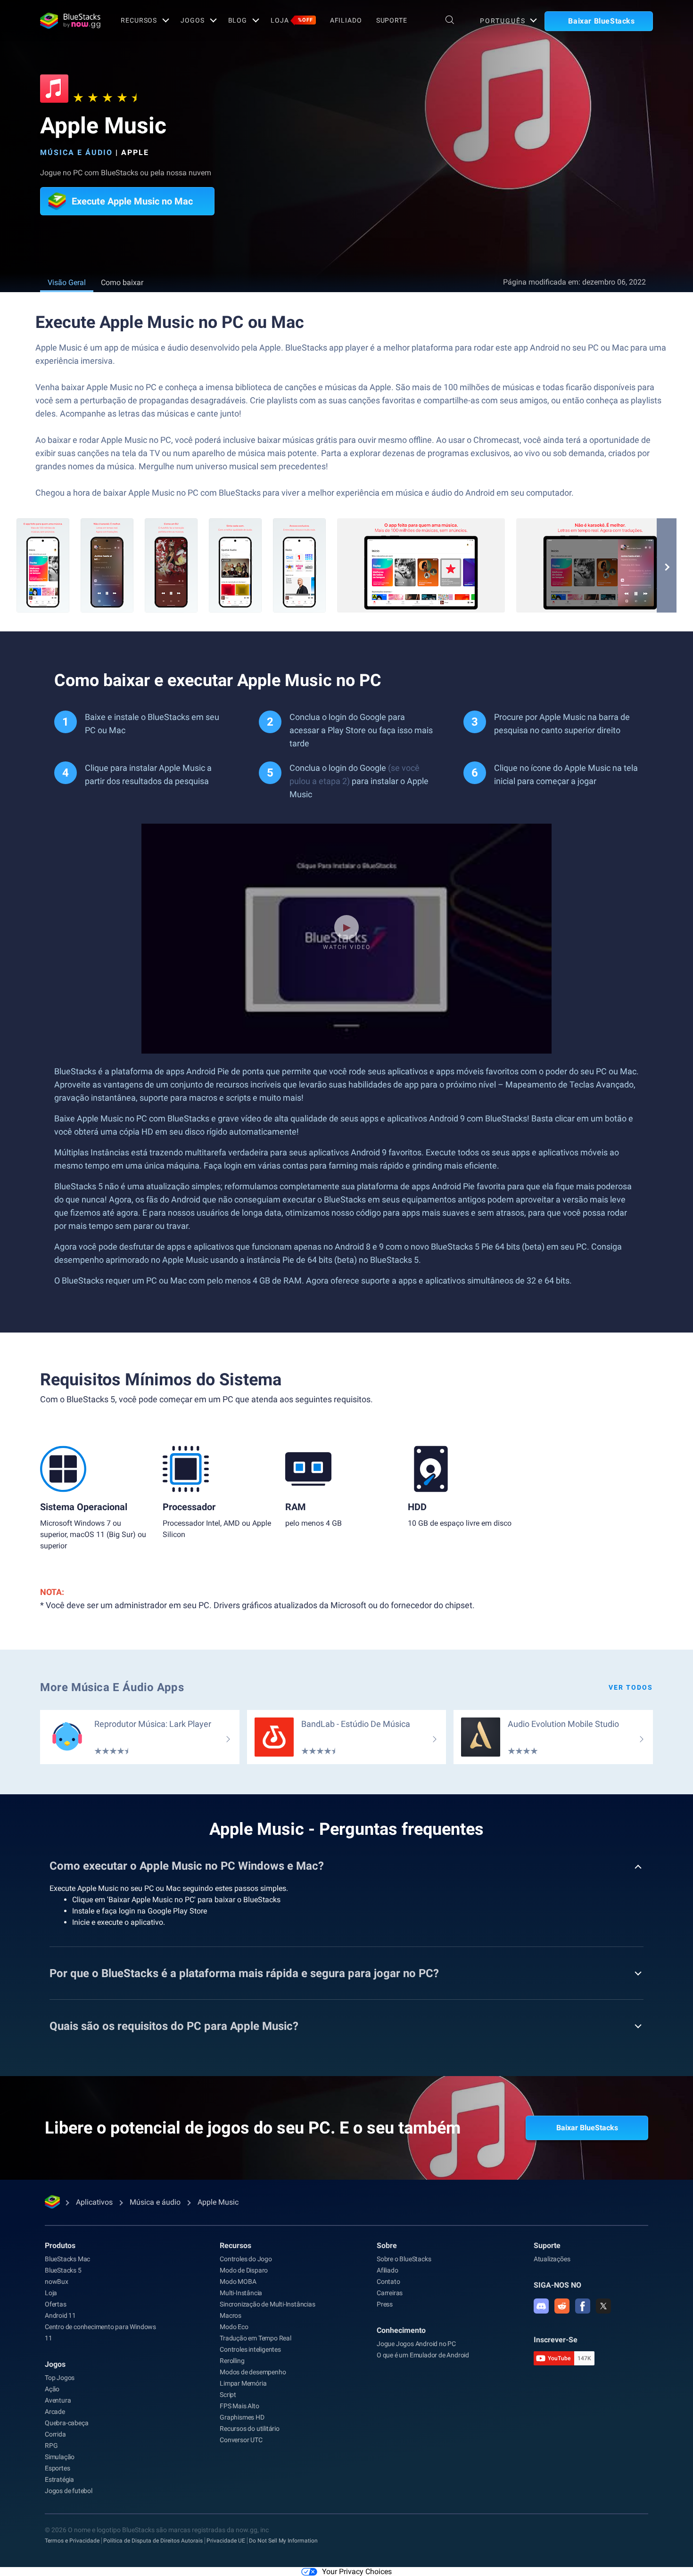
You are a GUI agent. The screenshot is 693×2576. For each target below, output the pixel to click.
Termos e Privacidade (72, 2541)
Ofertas (56, 2304)
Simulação (60, 2457)
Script (228, 2395)
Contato (388, 2282)
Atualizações (552, 2259)
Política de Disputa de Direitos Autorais (153, 2541)
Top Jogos (60, 2378)
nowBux (57, 2282)
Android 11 (60, 2315)
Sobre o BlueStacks (404, 2259)
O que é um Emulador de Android (423, 2355)
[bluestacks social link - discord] (541, 2306)
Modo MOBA (238, 2282)
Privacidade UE (226, 2541)
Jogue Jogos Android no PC (416, 2344)
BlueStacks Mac (67, 2259)
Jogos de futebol (69, 2491)
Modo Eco (234, 2327)
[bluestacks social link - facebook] (583, 2306)
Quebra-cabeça (66, 2423)
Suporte (392, 20)
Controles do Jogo (246, 2259)
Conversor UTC (241, 2440)
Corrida (55, 2434)
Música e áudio (76, 152)
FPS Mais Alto (239, 2406)
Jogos (192, 20)
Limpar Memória (243, 2383)
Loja (292, 20)
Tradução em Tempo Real (256, 2338)
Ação (52, 2389)
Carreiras (390, 2293)
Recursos (139, 20)
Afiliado (346, 20)
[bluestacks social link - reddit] (562, 2306)
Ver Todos (631, 1687)
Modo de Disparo (244, 2270)
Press (385, 2304)
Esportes (57, 2468)
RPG (51, 2445)
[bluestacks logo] (70, 21)
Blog (238, 20)
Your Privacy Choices (357, 2572)
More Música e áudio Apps (112, 1687)
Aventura (58, 2400)
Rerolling (232, 2361)
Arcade (55, 2412)
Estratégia (59, 2479)
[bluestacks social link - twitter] (603, 2306)
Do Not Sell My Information (283, 2541)
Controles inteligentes (250, 2349)
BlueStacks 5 (63, 2270)
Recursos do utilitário (250, 2429)
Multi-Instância (241, 2293)
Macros (231, 2315)
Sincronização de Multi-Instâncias (267, 2304)
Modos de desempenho (253, 2372)
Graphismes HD (242, 2417)
